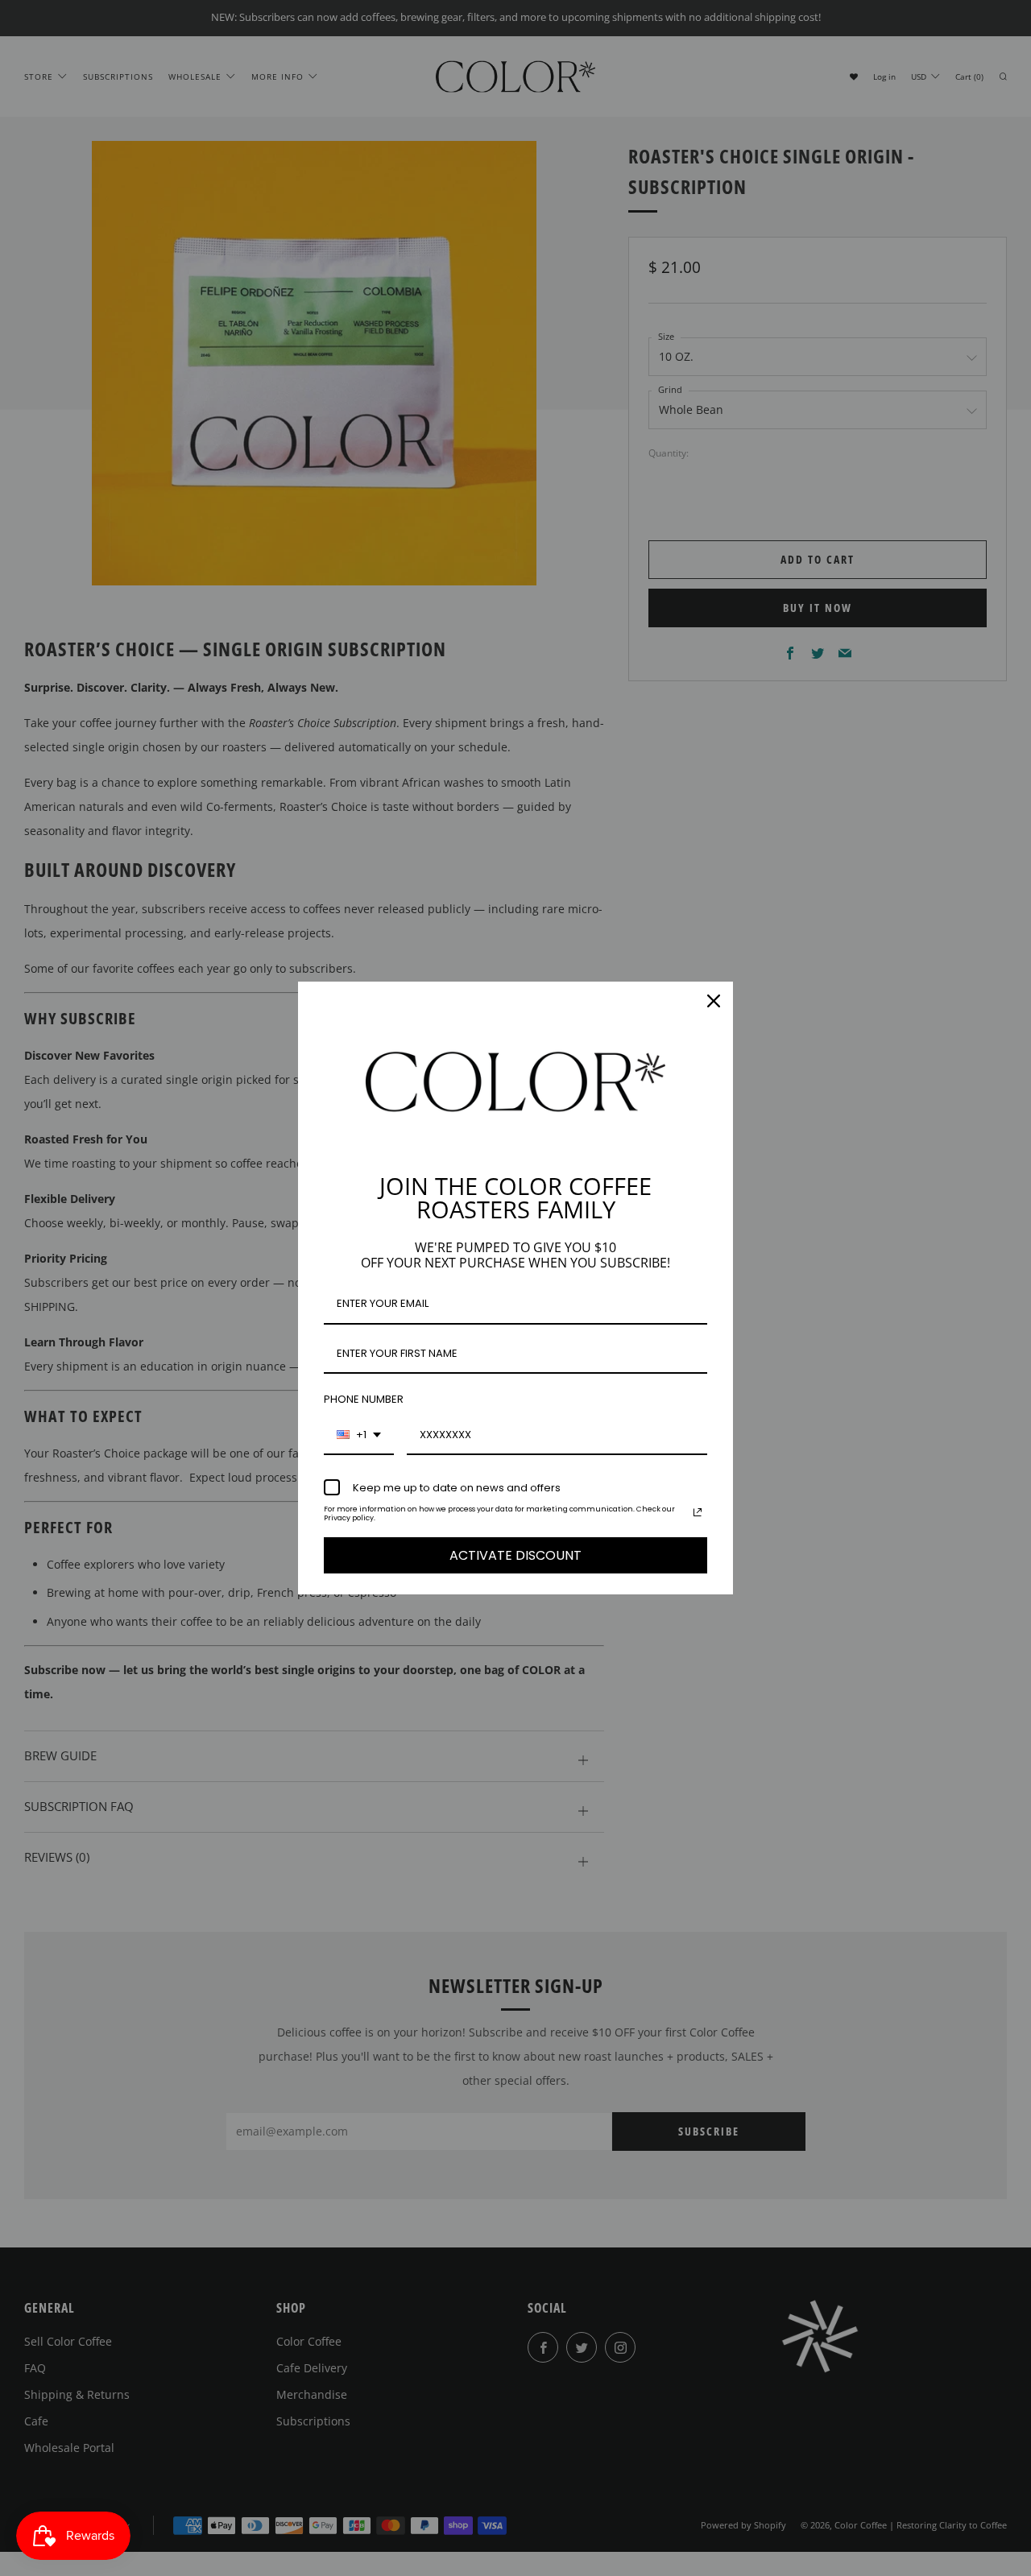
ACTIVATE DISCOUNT (515, 1555)
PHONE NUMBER (364, 1399)
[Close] (714, 1001)
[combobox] (359, 1436)
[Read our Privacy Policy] (698, 1512)
